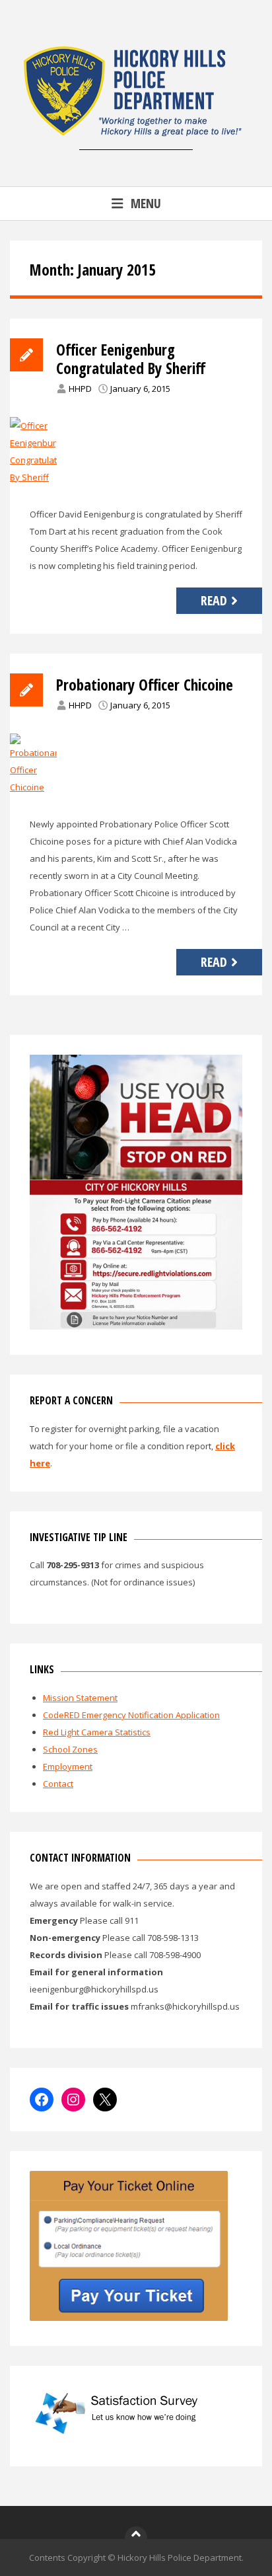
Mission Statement (80, 1698)
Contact (58, 1784)
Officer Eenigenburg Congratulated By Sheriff (131, 359)
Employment (68, 1766)
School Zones (70, 1749)
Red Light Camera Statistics (97, 1732)
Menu (146, 203)
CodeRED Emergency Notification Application (131, 1715)
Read (214, 600)
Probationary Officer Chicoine (145, 685)
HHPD (80, 389)
